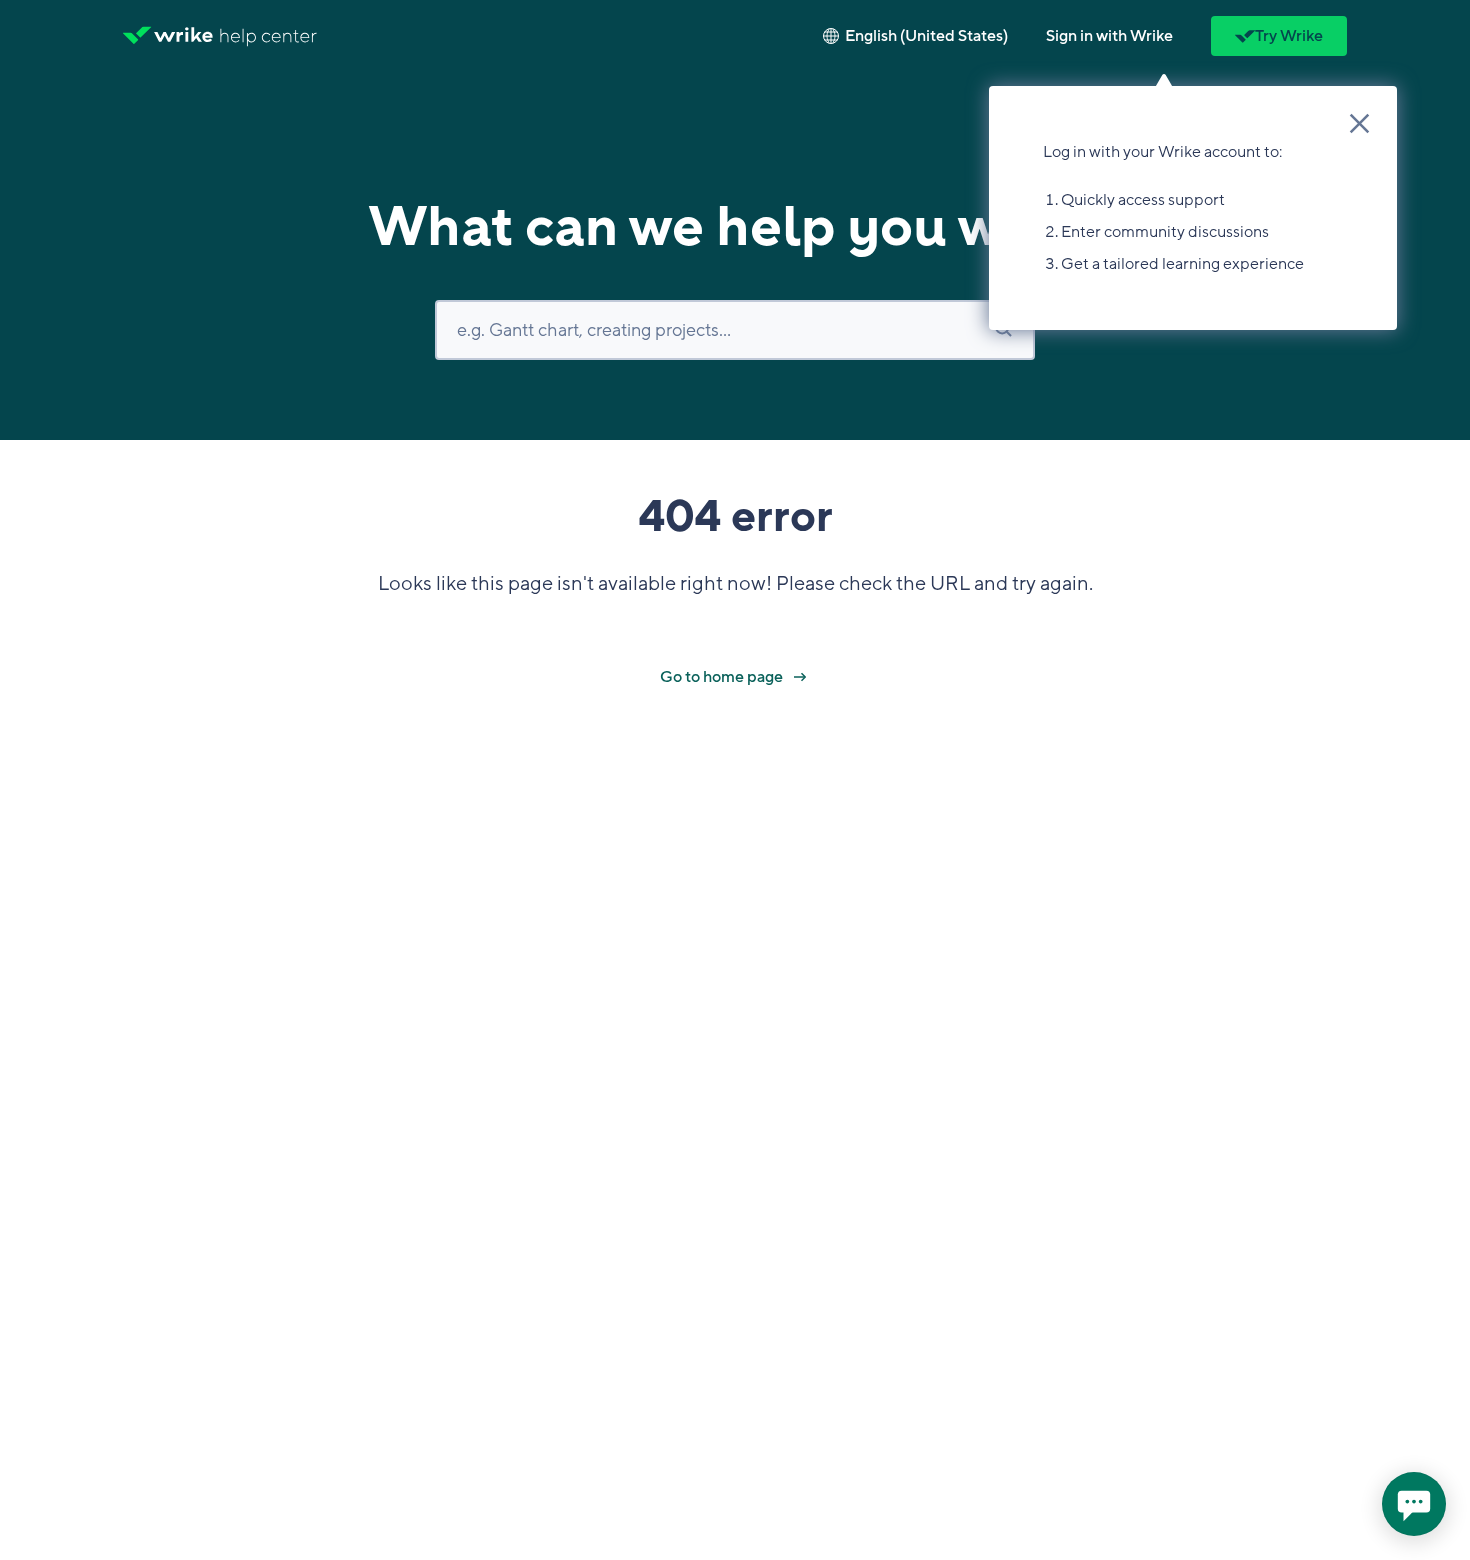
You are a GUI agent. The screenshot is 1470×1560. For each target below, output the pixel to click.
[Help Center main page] (268, 36)
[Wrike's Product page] (168, 36)
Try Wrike (1289, 36)
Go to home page (723, 677)
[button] (1109, 36)
